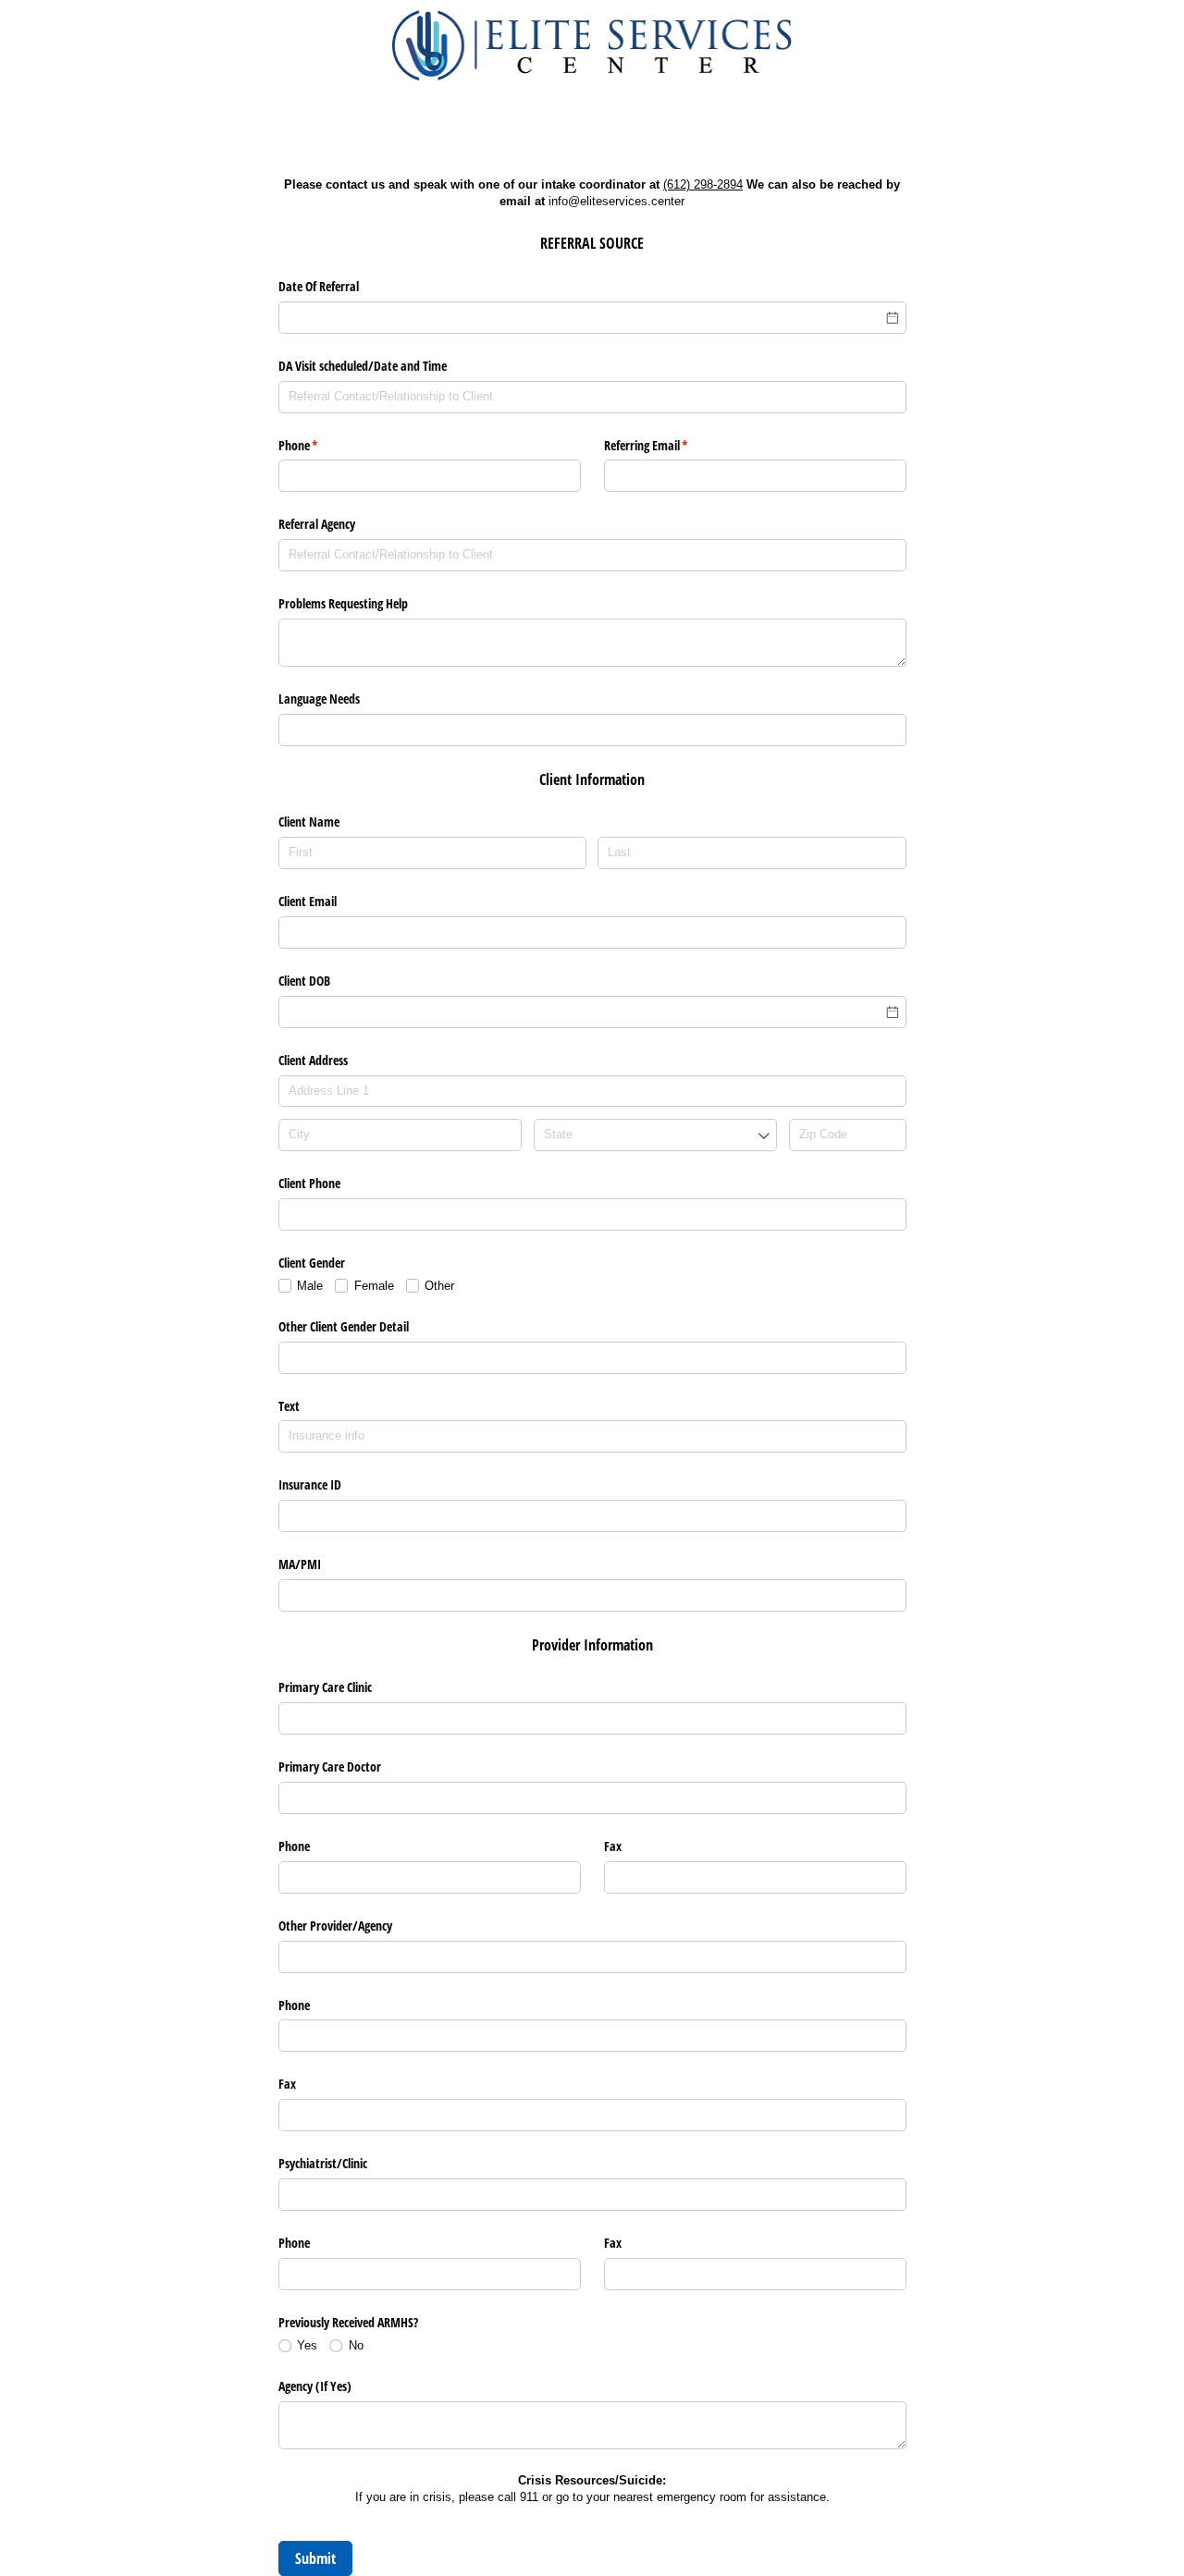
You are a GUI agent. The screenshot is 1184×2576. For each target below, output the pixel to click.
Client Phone (309, 1183)
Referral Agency (317, 524)
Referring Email (668, 445)
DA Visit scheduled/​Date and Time (363, 366)
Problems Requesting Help (343, 603)
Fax (613, 1846)
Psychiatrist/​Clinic (323, 2163)
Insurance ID (310, 1484)
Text (289, 1406)
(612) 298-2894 (703, 184)
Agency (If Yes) (315, 2386)
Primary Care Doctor (330, 1766)
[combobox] (656, 1135)
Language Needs (319, 699)
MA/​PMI (300, 1564)
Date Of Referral (319, 286)
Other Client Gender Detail (344, 1326)
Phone (320, 445)
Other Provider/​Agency (335, 1926)
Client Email (308, 901)
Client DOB (304, 981)
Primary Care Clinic (325, 1687)
